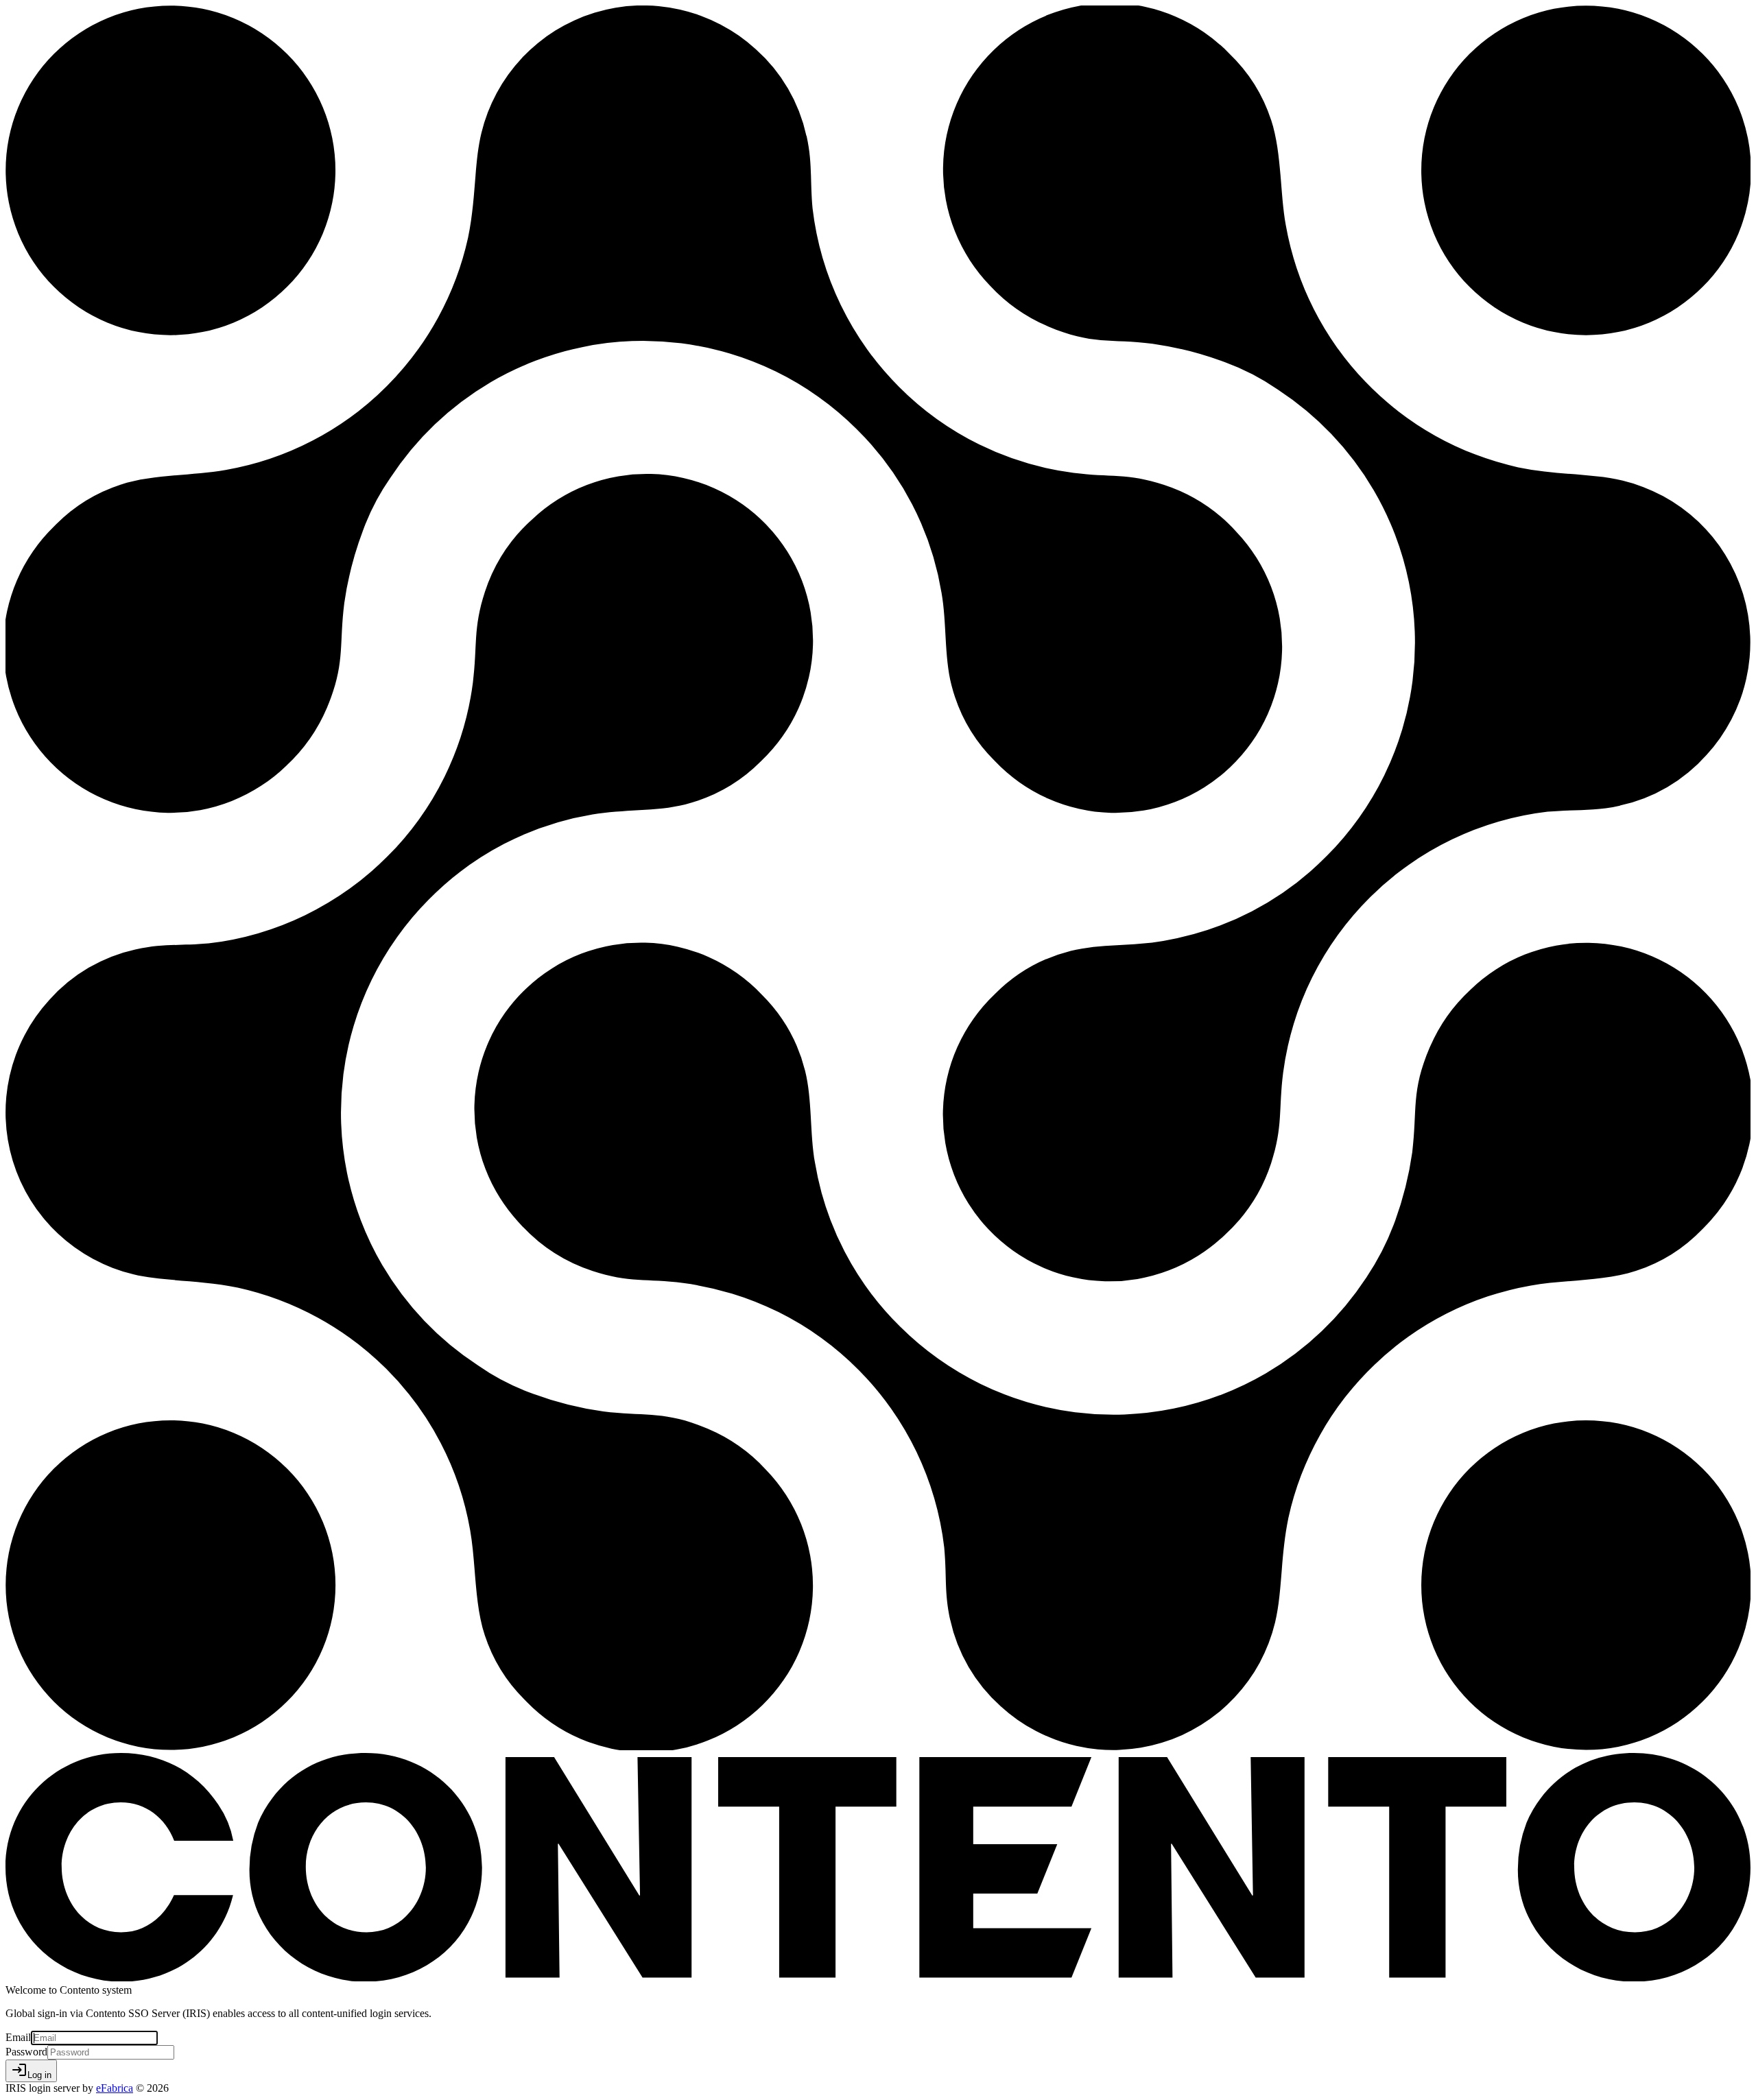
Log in (31, 2071)
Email (18, 2037)
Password (26, 2052)
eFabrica (115, 2088)
